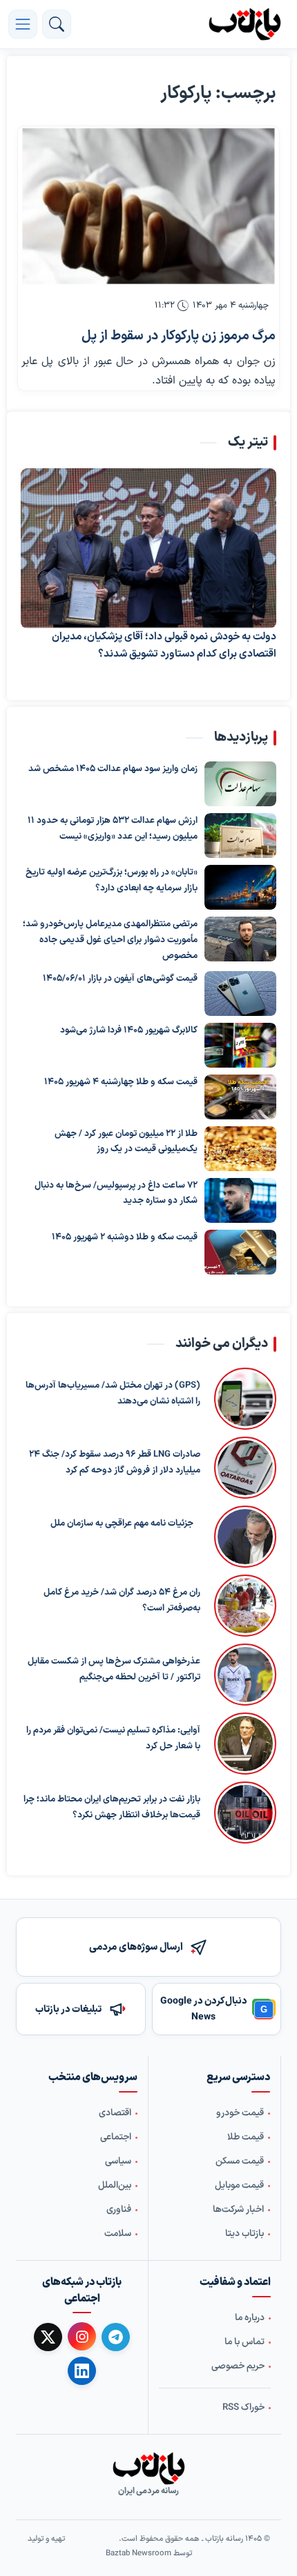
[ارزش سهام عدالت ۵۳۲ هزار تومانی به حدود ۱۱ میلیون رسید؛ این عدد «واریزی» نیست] (240, 836)
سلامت (118, 2234)
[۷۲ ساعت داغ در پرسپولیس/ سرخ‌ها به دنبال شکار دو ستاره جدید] (240, 1200)
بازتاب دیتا (245, 2234)
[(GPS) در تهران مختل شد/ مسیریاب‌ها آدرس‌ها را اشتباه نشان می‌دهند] (245, 1399)
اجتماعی (116, 2137)
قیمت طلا (246, 2137)
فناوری (119, 2210)
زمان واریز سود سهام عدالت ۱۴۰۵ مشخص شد (113, 770)
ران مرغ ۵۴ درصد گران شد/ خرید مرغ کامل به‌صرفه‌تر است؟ (122, 1600)
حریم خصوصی (238, 2366)
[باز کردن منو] (23, 24)
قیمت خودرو (240, 2113)
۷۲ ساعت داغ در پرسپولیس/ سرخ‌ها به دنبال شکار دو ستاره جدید (116, 1194)
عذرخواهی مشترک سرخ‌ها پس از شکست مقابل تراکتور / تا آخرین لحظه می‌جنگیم (114, 1669)
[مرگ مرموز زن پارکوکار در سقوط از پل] (148, 206)
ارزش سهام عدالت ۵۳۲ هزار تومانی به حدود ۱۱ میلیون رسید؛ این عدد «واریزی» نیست (113, 829)
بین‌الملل (115, 2186)
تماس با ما (245, 2342)
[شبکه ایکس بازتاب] (48, 2337)
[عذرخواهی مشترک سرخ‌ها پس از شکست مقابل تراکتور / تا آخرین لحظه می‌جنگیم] (245, 1675)
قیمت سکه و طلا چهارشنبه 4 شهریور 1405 (121, 1082)
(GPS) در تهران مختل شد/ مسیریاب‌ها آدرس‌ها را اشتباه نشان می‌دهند (113, 1394)
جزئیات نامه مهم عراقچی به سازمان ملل (122, 1524)
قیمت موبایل (239, 2186)
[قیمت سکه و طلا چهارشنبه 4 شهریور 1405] (240, 1097)
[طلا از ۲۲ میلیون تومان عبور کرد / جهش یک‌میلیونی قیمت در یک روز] (240, 1149)
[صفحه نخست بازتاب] (148, 2468)
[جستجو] (57, 24)
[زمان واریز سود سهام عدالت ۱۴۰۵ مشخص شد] (240, 785)
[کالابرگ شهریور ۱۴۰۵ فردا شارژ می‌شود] (240, 1045)
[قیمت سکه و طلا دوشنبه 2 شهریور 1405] (240, 1252)
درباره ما (250, 2318)
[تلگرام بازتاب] (116, 2337)
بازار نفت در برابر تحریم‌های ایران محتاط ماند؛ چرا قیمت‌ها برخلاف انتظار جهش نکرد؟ (112, 1807)
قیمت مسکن (240, 2161)
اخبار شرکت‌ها (238, 2210)
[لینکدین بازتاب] (82, 2371)
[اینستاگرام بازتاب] (82, 2336)
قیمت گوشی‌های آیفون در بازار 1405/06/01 (120, 979)
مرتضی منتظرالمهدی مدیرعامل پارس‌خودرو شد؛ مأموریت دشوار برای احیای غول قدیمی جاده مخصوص (110, 941)
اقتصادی (115, 2113)
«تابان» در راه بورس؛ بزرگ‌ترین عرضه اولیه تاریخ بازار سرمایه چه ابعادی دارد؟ (112, 881)
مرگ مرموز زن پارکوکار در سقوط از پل (179, 336)
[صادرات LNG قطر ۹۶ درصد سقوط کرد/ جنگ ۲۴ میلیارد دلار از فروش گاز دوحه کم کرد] (245, 1468)
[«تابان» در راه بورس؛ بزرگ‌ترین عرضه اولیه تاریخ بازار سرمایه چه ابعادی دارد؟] (240, 888)
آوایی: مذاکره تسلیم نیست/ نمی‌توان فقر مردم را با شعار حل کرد (113, 1738)
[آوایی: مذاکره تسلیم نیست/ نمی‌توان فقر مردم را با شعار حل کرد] (245, 1744)
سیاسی (118, 2161)
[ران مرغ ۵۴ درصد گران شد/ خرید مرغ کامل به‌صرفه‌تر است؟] (245, 1606)
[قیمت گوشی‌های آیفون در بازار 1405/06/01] (240, 994)
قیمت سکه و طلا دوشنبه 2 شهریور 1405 (125, 1237)
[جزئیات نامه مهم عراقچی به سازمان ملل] (242, 1537)
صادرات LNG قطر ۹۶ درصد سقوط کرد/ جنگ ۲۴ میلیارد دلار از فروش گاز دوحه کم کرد (115, 1462)
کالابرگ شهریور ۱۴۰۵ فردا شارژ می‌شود (129, 1030)
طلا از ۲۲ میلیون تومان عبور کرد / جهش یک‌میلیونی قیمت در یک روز (126, 1142)
